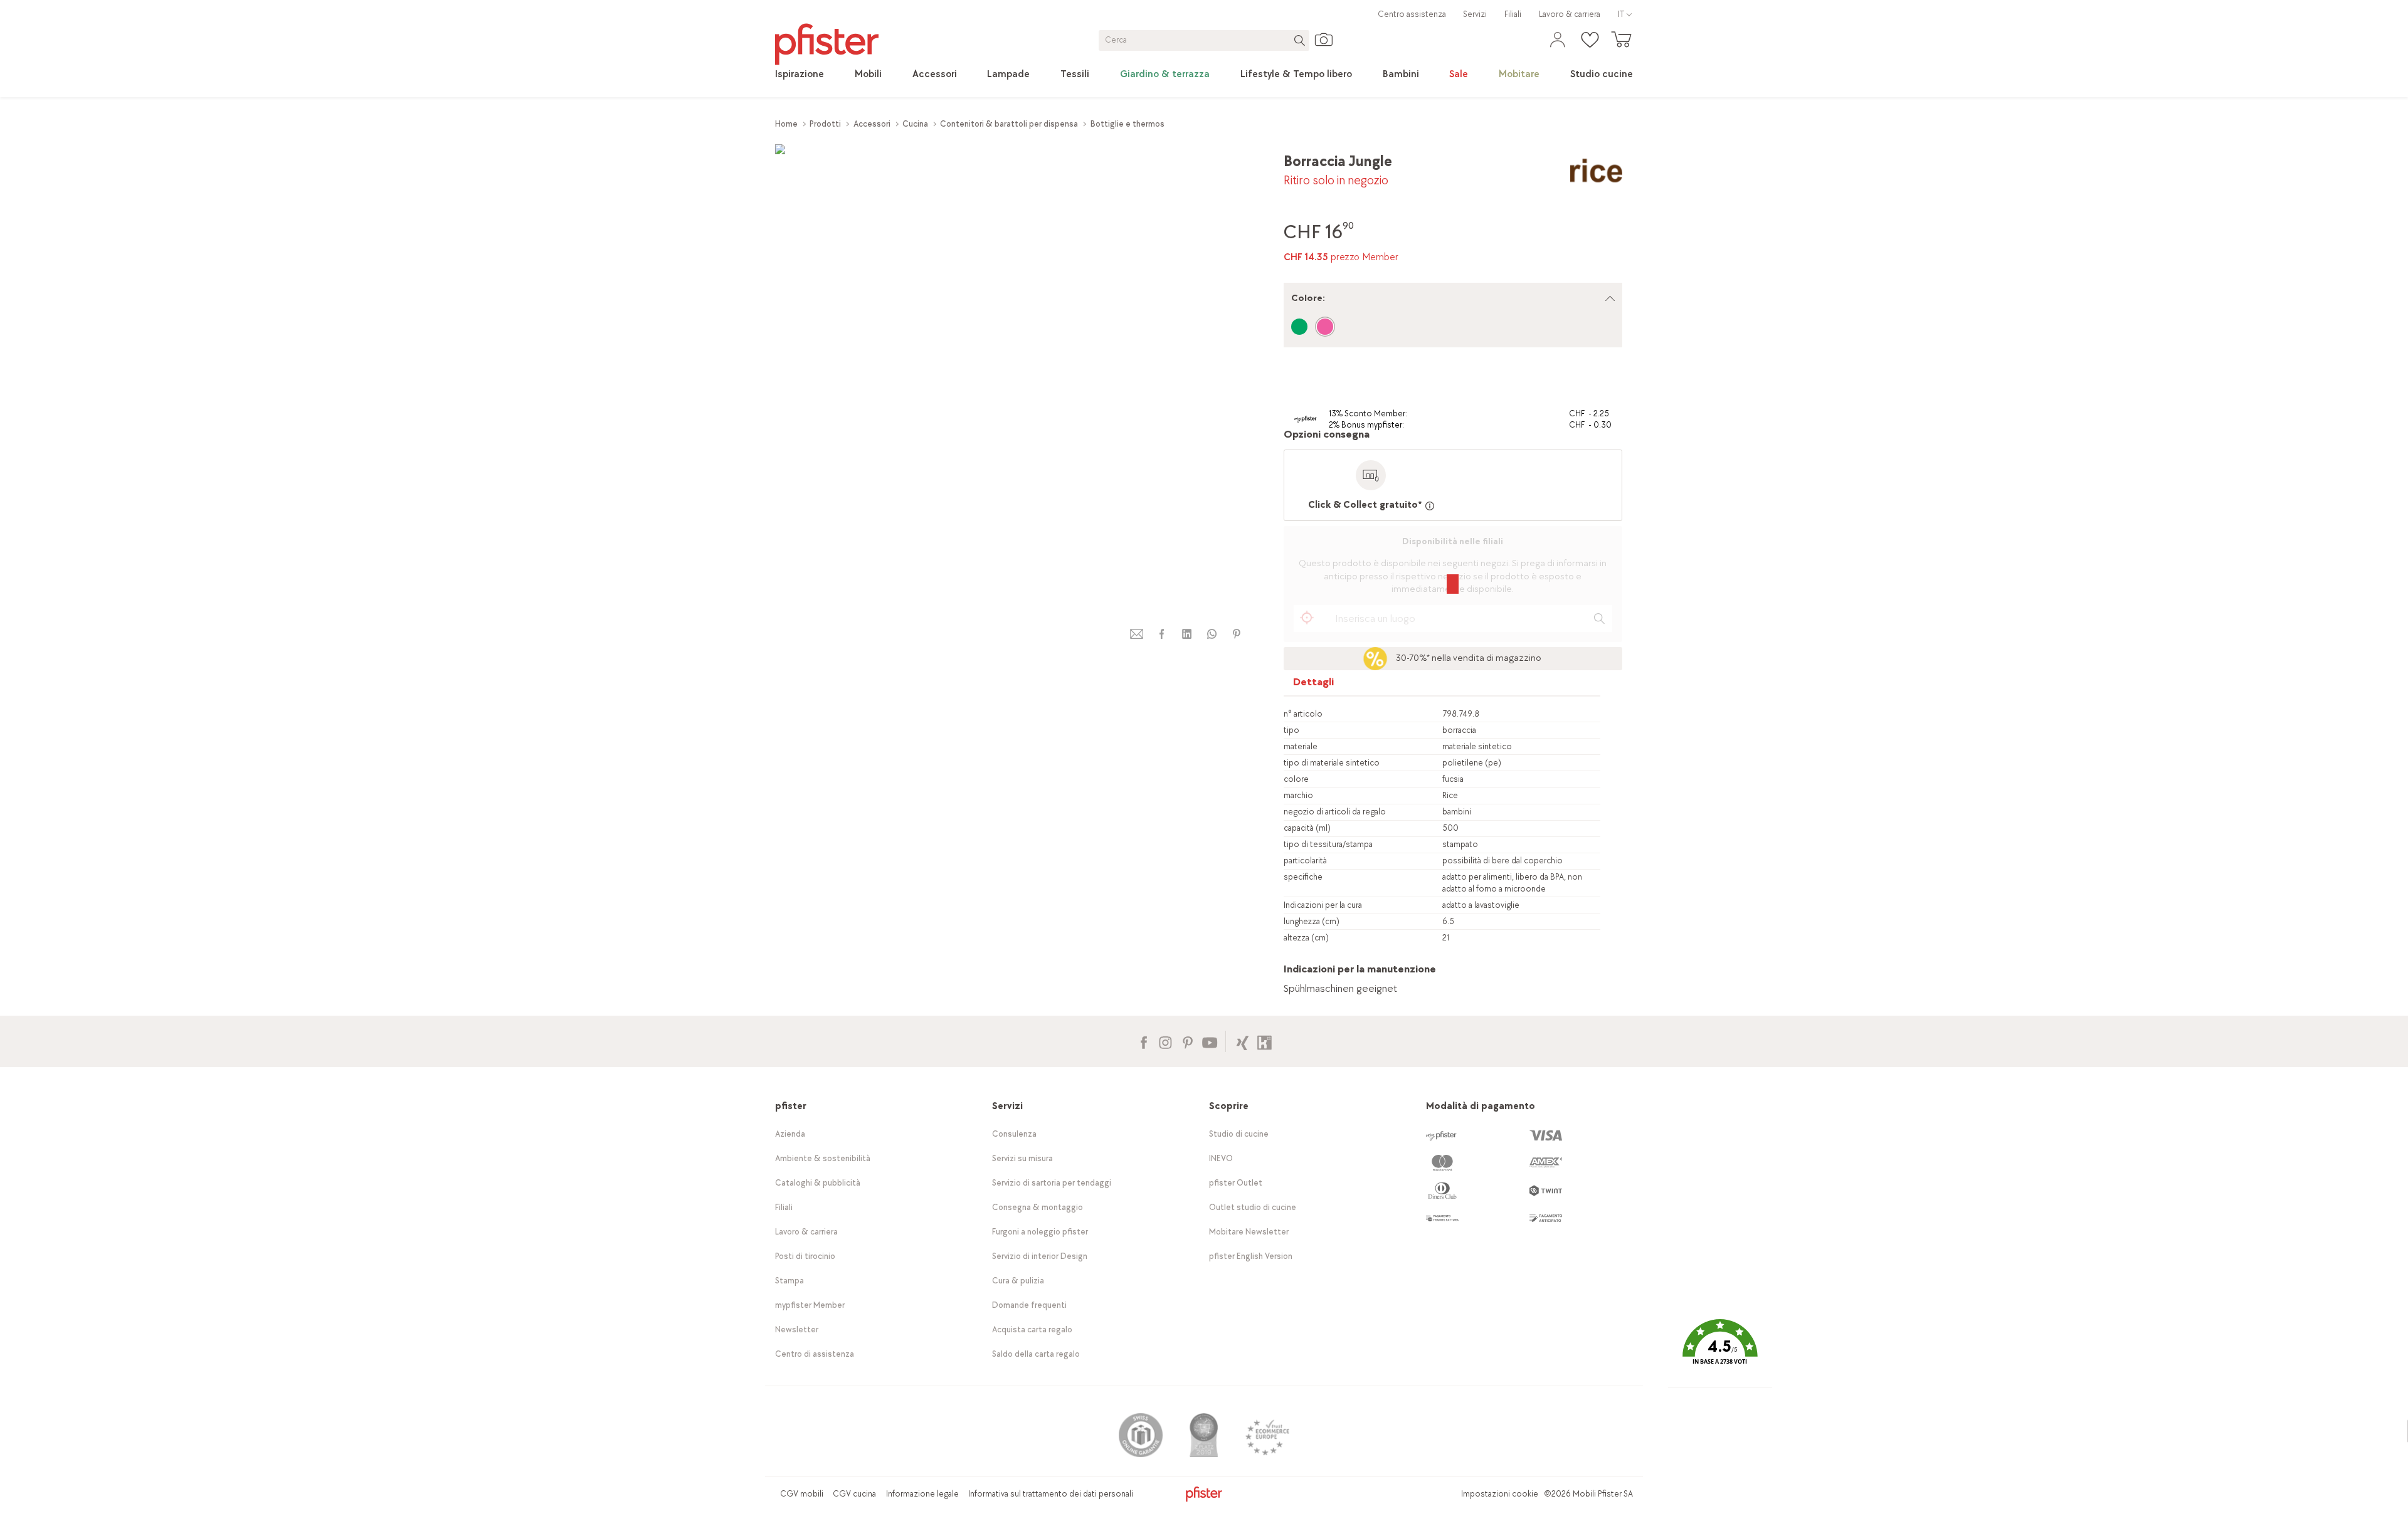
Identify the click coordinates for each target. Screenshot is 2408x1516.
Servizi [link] (1475, 14)
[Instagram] (1165, 1041)
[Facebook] (1143, 1041)
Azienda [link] (790, 1134)
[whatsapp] (1212, 634)
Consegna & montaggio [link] (1038, 1207)
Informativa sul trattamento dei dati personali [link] (1051, 1494)
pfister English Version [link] (1251, 1256)
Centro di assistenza (815, 1354)
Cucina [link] (915, 124)
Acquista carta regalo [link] (1032, 1329)
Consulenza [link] (1014, 1134)
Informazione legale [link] (922, 1494)
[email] (1137, 634)
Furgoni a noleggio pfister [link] (1040, 1232)
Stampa (789, 1281)
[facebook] (1161, 634)
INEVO (1221, 1158)
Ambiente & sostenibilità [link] (823, 1158)
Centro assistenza (1412, 14)
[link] (800, 75)
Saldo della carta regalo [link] (1036, 1354)
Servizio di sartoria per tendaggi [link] (1052, 1183)
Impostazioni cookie (1500, 1494)
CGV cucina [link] (854, 1494)
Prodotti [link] (825, 124)
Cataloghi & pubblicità (818, 1183)
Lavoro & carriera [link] (1570, 14)
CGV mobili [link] (802, 1494)
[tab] (1314, 685)
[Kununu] (1265, 1041)
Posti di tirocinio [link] (805, 1256)
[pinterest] (1237, 634)
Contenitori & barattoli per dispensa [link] (1009, 124)
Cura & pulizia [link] (1018, 1281)
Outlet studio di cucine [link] (1253, 1207)
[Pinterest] (1187, 1041)
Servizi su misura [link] (1022, 1158)
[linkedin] (1186, 634)
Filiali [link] (1513, 14)
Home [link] (786, 124)
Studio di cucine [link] (1239, 1134)
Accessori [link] (872, 124)
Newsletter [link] (797, 1329)
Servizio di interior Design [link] (1040, 1256)
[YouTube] (1209, 1041)
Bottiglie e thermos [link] (1127, 124)
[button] (1720, 1351)
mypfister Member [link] (810, 1305)
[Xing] (1243, 1041)
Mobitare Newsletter (1249, 1232)
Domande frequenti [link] (1029, 1305)
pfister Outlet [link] (1236, 1183)
